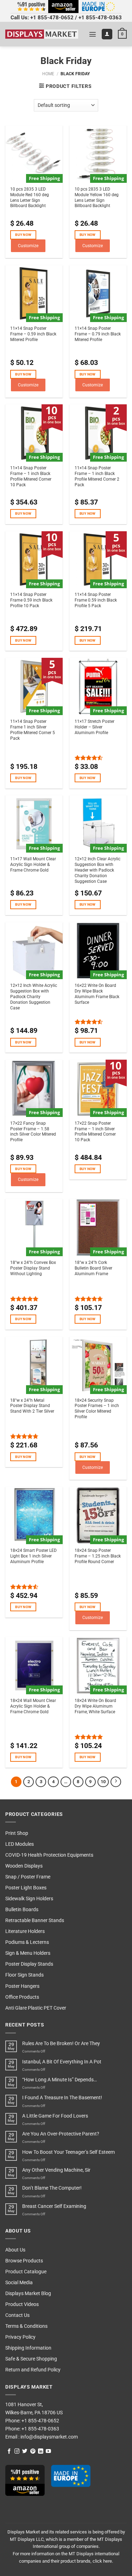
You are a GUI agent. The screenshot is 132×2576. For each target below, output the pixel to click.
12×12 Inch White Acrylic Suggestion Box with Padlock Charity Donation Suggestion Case (34, 997)
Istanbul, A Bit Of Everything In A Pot (62, 2062)
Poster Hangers (22, 1986)
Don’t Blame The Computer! (52, 2188)
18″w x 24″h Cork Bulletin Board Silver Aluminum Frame (93, 1268)
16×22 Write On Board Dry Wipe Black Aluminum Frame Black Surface (97, 994)
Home (48, 74)
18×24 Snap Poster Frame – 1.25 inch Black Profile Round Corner (98, 1556)
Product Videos (22, 2304)
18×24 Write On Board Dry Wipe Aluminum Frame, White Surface (95, 1706)
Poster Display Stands (29, 1964)
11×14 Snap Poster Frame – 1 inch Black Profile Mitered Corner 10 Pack (31, 476)
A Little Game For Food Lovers (55, 2116)
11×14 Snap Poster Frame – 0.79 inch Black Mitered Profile (98, 334)
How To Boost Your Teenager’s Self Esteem (68, 2152)
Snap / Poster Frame (28, 1877)
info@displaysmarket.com (49, 2437)
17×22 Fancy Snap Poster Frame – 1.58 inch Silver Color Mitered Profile (33, 1132)
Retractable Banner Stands (35, 1920)
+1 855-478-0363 (100, 18)
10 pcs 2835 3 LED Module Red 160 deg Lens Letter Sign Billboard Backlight (30, 198)
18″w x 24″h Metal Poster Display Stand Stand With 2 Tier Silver (32, 1406)
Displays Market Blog (28, 2294)
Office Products (22, 1997)
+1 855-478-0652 (52, 18)
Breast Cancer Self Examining (54, 2206)
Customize (28, 246)
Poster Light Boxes (26, 1888)
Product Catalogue (26, 2272)
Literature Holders (25, 1931)
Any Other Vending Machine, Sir (56, 2170)
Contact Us (17, 2315)
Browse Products (24, 2261)
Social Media (19, 2283)
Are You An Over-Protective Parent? (61, 2134)
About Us (15, 2250)
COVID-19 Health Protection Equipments (49, 1855)
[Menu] (93, 34)
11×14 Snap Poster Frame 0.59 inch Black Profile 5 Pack (96, 600)
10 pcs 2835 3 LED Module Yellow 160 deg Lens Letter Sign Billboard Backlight (97, 198)
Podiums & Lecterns (27, 1942)
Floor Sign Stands (24, 1975)
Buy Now (23, 235)
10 (103, 1782)
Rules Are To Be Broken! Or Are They (61, 2044)
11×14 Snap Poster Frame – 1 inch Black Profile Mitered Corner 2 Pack (97, 476)
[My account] (107, 34)
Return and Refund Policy (33, 2370)
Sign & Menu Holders (28, 1953)
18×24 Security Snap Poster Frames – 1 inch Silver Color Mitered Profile (97, 1409)
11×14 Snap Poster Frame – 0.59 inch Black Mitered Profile (33, 334)
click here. (103, 2561)
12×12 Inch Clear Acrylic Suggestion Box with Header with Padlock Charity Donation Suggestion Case (98, 870)
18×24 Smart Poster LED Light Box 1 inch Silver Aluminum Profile (33, 1556)
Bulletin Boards (22, 1910)
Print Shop (17, 1833)
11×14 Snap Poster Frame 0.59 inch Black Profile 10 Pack (31, 600)
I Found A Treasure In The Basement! (62, 2098)
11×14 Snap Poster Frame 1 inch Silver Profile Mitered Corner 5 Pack (33, 730)
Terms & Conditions (26, 2326)
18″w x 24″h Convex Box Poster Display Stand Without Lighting (33, 1268)
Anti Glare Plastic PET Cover (36, 2008)
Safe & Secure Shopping (31, 2359)
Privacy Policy (20, 2337)
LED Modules (20, 1844)
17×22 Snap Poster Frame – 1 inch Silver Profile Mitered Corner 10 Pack (95, 1132)
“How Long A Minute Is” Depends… (59, 2080)
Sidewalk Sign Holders (29, 1899)
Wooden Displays (24, 1866)
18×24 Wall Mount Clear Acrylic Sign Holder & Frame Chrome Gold (33, 1706)
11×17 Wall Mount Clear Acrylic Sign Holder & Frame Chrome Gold (33, 865)
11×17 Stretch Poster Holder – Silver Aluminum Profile (95, 727)
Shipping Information (28, 2348)
